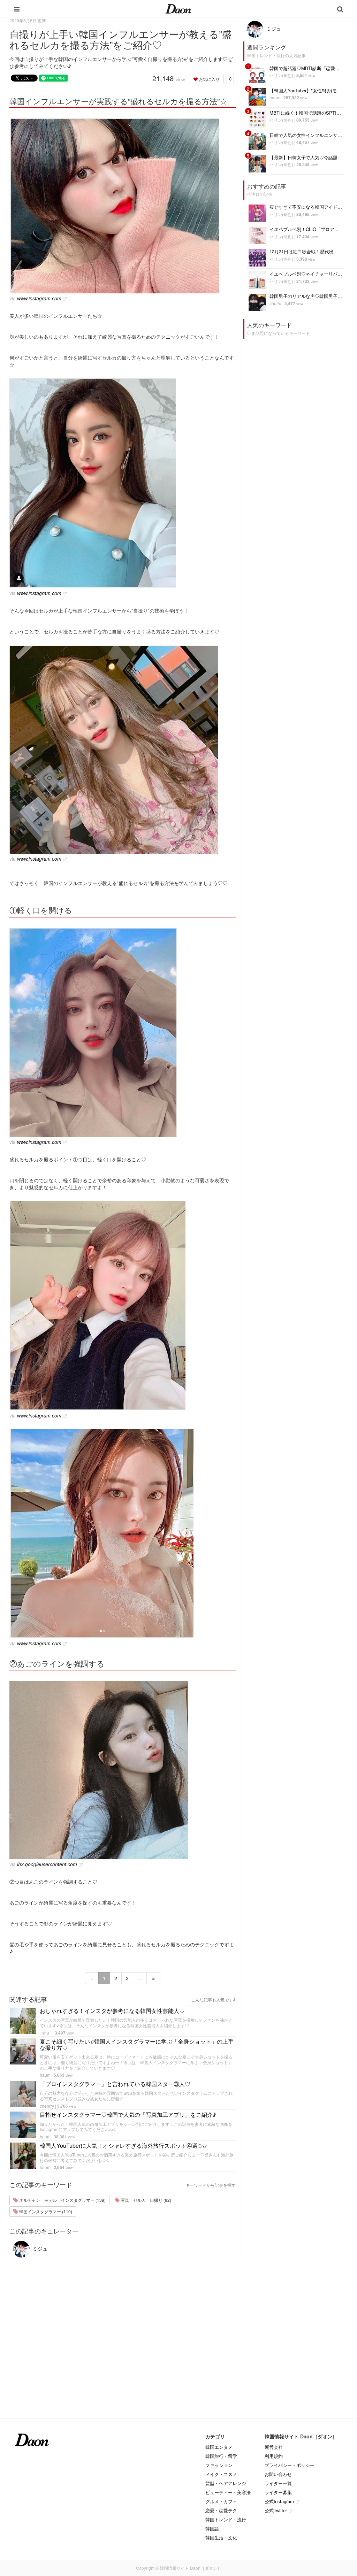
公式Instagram (279, 2501)
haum (45, 2075)
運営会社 (274, 2447)
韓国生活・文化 (221, 2537)
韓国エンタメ (219, 2447)
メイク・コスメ (221, 2474)
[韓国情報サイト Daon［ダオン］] (178, 8)
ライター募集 (278, 2492)
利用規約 (274, 2456)
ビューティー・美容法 (228, 2492)
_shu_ (46, 2033)
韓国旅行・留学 (221, 2456)
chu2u (275, 303)
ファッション (219, 2465)
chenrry (47, 2106)
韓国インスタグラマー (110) (45, 2211)
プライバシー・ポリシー (290, 2465)
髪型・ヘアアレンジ (226, 2483)
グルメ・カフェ (221, 2501)
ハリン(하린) (281, 75)
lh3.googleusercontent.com (47, 1864)
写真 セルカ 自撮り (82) (145, 2200)
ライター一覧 (278, 2483)
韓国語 (212, 2528)
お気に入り (209, 79)
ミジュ (39, 2248)
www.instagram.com (39, 298)
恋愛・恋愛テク (221, 2510)
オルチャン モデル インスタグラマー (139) (62, 2200)
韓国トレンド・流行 (226, 2519)
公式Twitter (276, 2510)
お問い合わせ (278, 2474)
